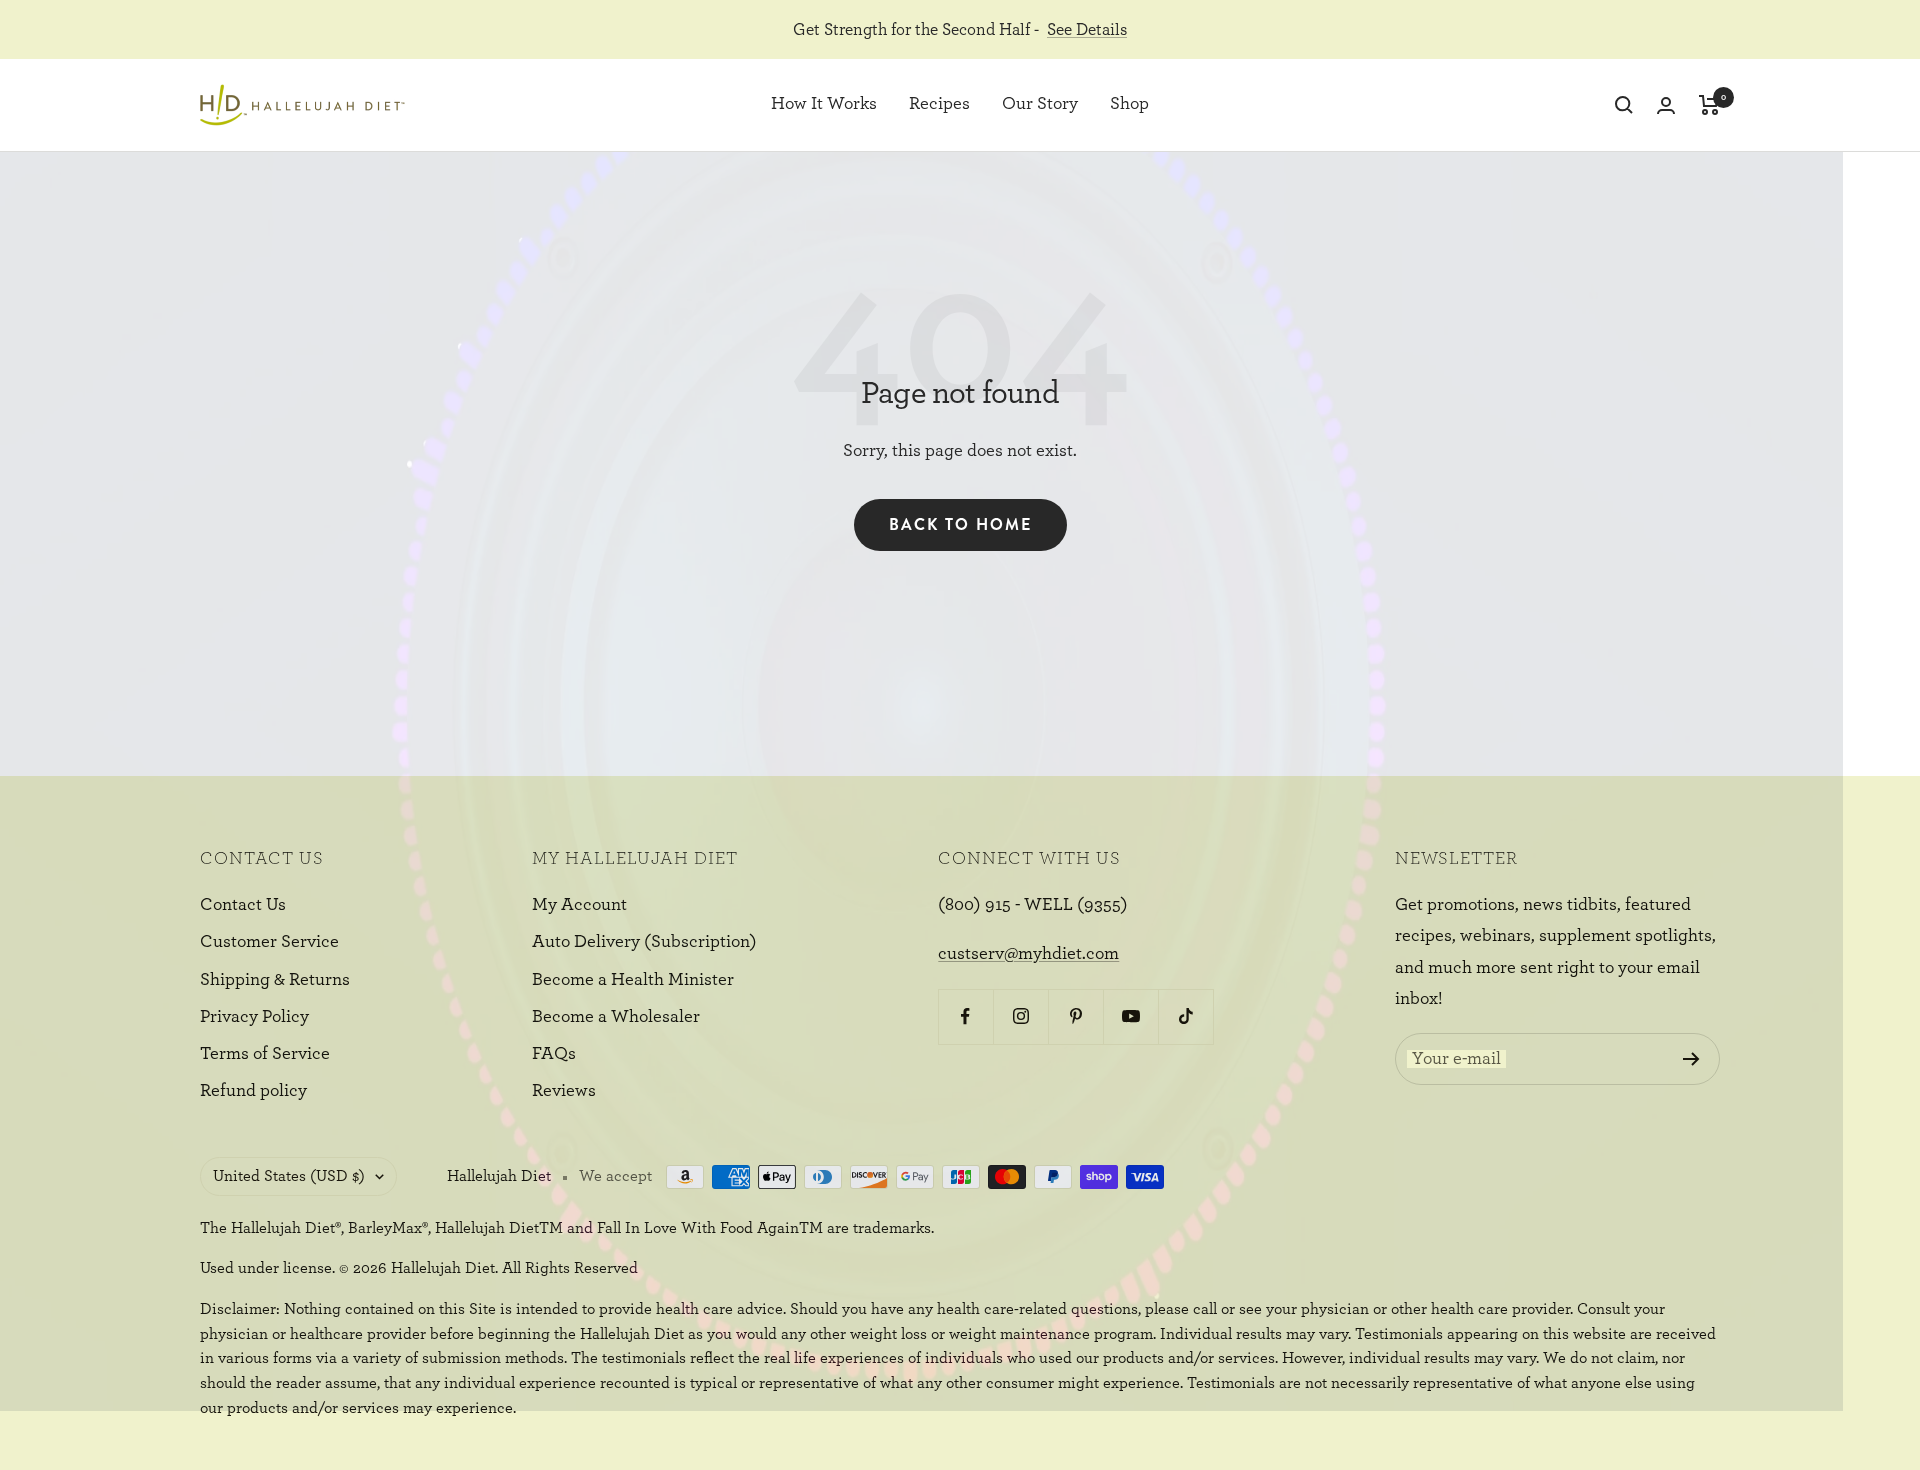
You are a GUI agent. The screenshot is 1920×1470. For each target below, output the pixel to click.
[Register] (1691, 1059)
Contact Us (243, 905)
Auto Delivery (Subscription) (644, 942)
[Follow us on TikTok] (1185, 1016)
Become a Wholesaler (616, 1017)
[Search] (1624, 105)
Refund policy (253, 1091)
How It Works (824, 105)
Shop (1129, 105)
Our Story (1040, 105)
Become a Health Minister (633, 980)
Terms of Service (265, 1054)
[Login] (1666, 105)
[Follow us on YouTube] (1130, 1016)
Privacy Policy (254, 1017)
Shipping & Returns (275, 980)
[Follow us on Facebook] (965, 1016)
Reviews (564, 1091)
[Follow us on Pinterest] (1075, 1016)
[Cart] (1709, 105)
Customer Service (269, 942)
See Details (1087, 29)
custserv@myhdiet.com (1028, 954)
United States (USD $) (289, 1176)
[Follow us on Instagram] (1020, 1016)
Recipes (939, 105)
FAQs (554, 1054)
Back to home (960, 524)
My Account (579, 905)
